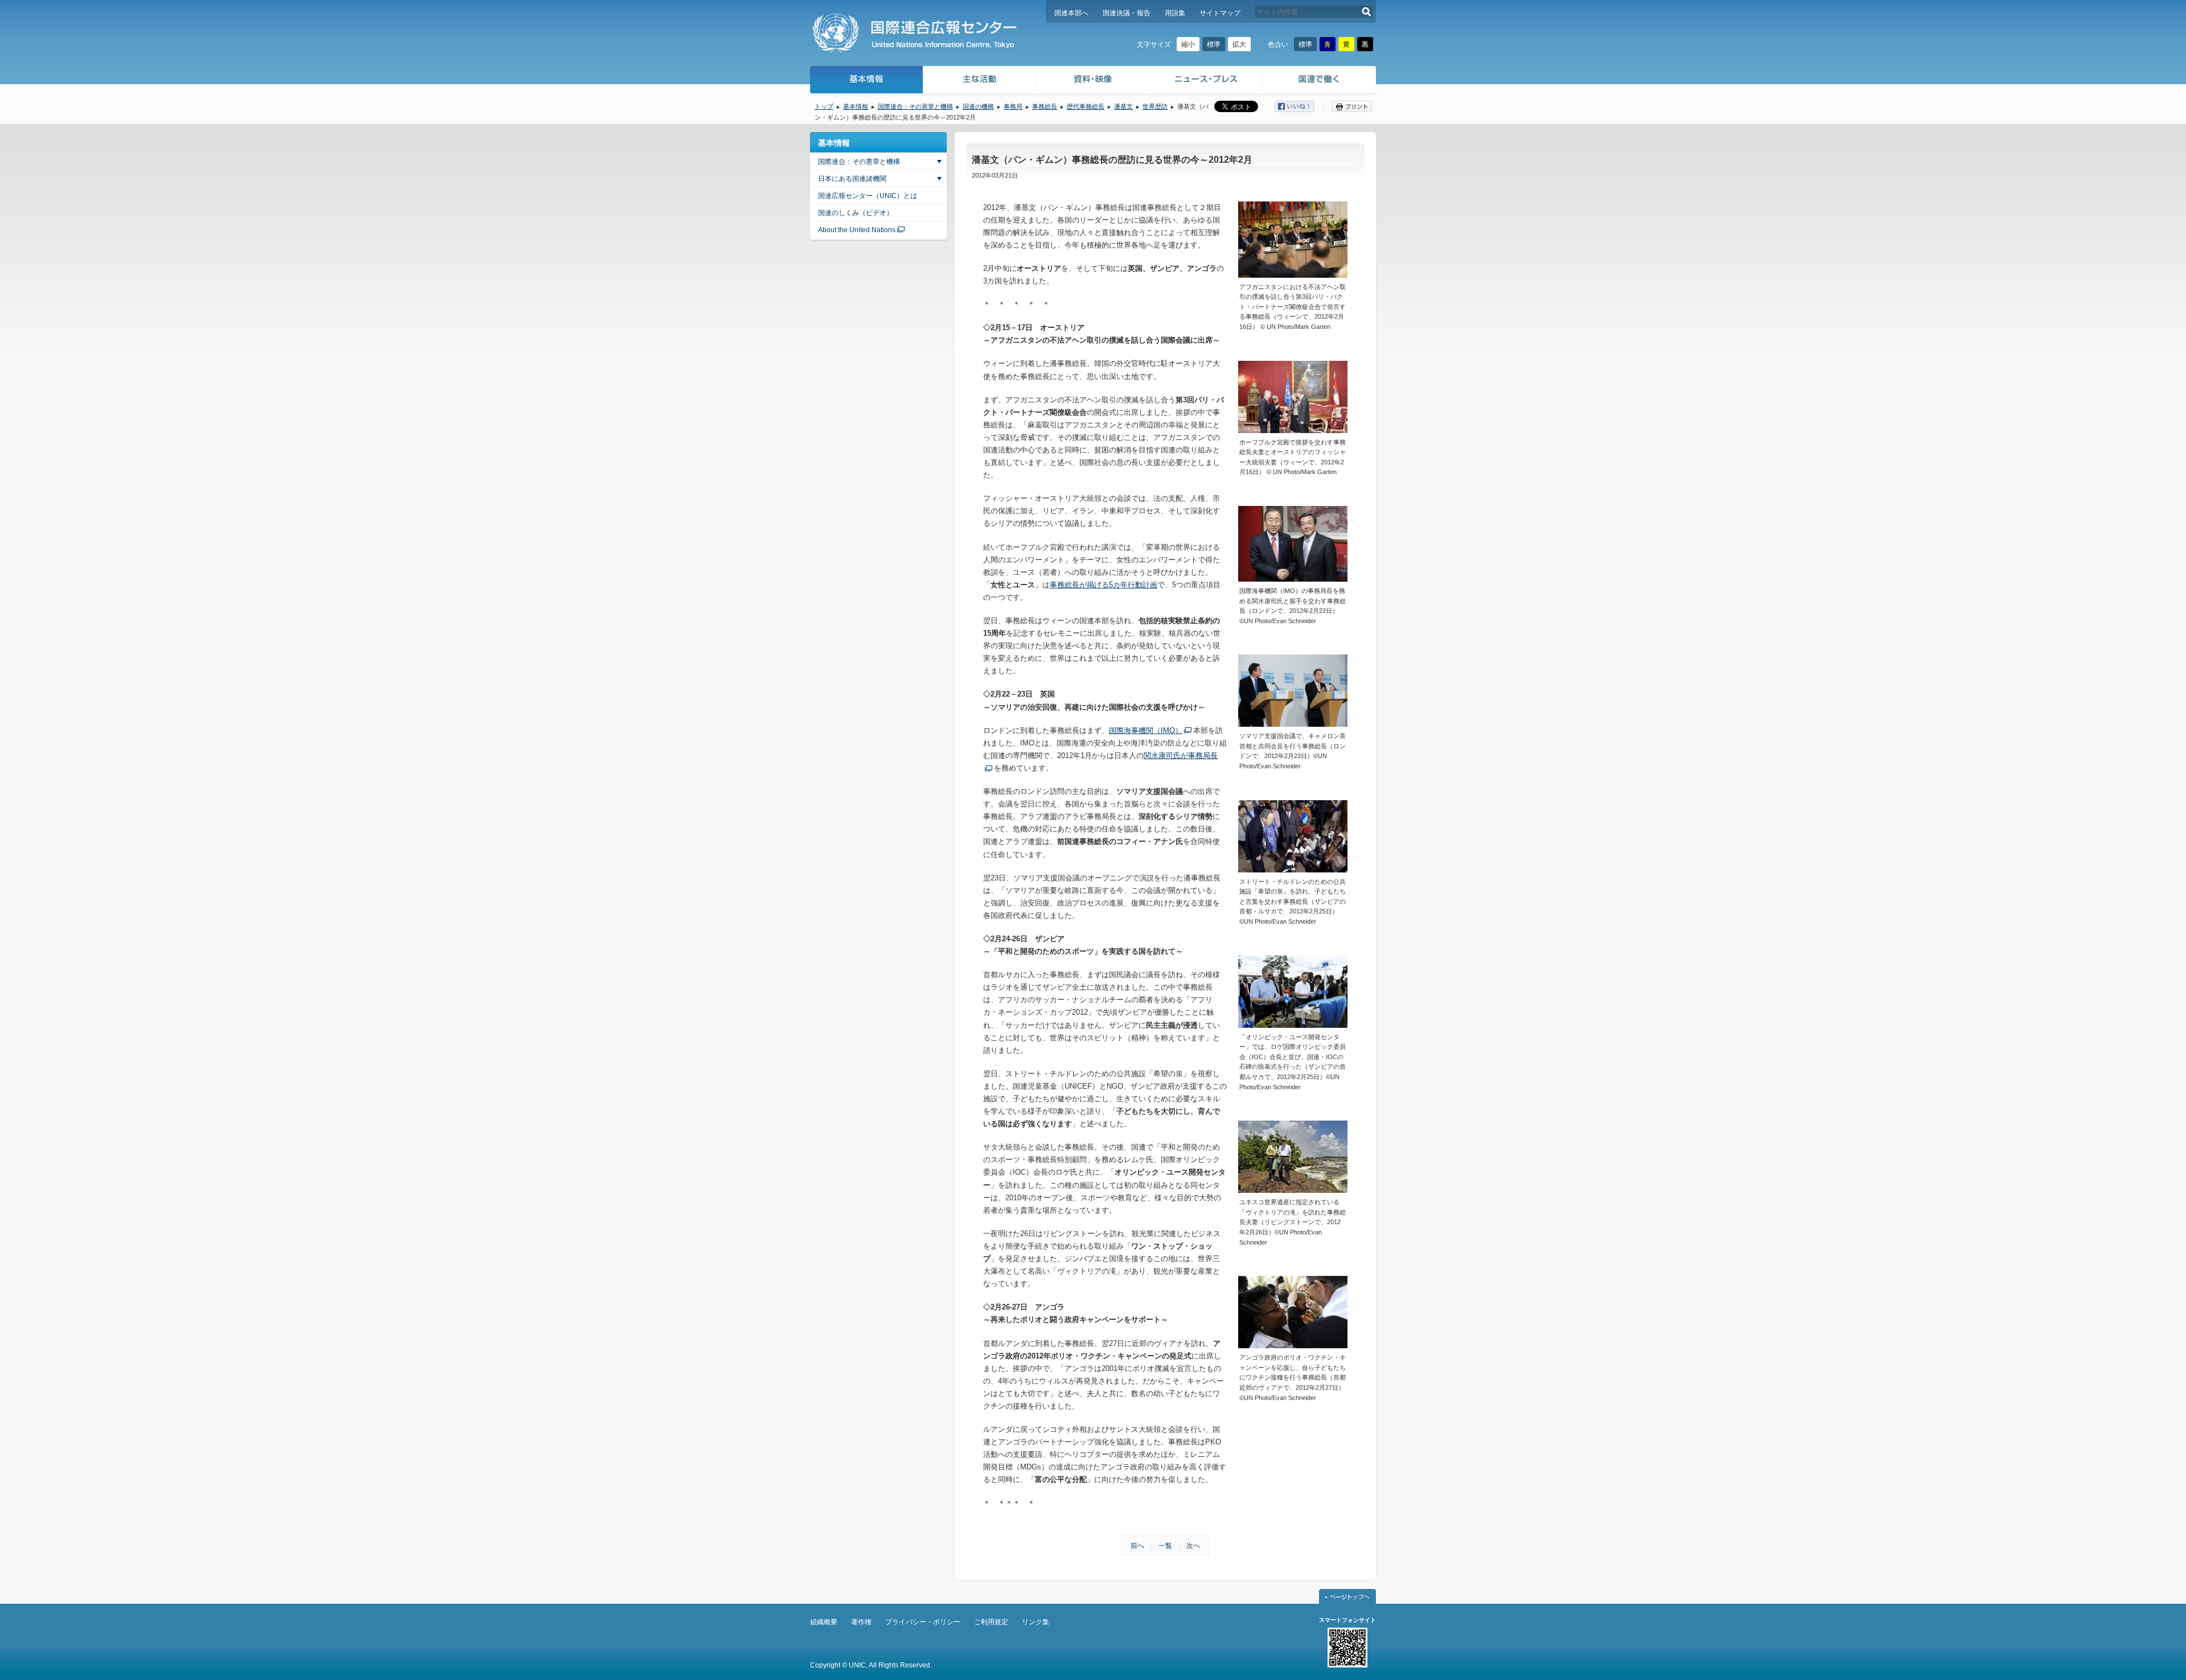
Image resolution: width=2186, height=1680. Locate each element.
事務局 (1013, 106)
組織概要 (824, 1622)
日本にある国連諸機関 (852, 179)
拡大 (1239, 44)
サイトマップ (1220, 13)
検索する (1367, 12)
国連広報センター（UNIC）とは (868, 196)
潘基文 (1123, 106)
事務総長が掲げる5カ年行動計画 (1104, 585)
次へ (1193, 1546)
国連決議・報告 (1127, 13)
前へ (1137, 1546)
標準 (1214, 44)
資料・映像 (1093, 81)
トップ (824, 106)
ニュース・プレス (1207, 81)
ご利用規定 (991, 1622)
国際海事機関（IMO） (1146, 730)
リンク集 (1036, 1622)
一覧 (1165, 1546)
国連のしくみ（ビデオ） (856, 213)
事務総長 (1045, 106)
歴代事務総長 (1086, 106)
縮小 (1188, 44)
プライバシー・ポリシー (923, 1622)
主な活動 (980, 81)
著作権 (861, 1622)
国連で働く (1320, 81)
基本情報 (866, 81)
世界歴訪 (1155, 106)
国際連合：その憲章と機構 (915, 106)
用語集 (1175, 13)
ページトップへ (1347, 1596)
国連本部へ (1071, 13)
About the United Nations (857, 230)
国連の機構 (978, 106)
